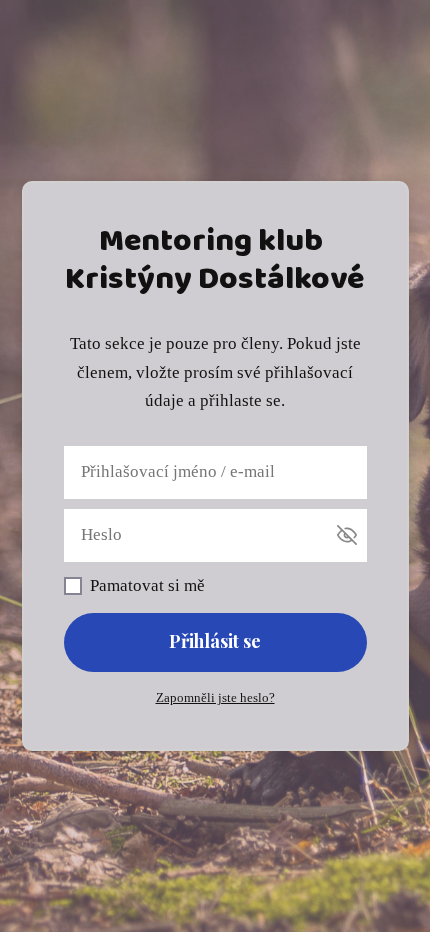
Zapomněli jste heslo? (215, 697)
